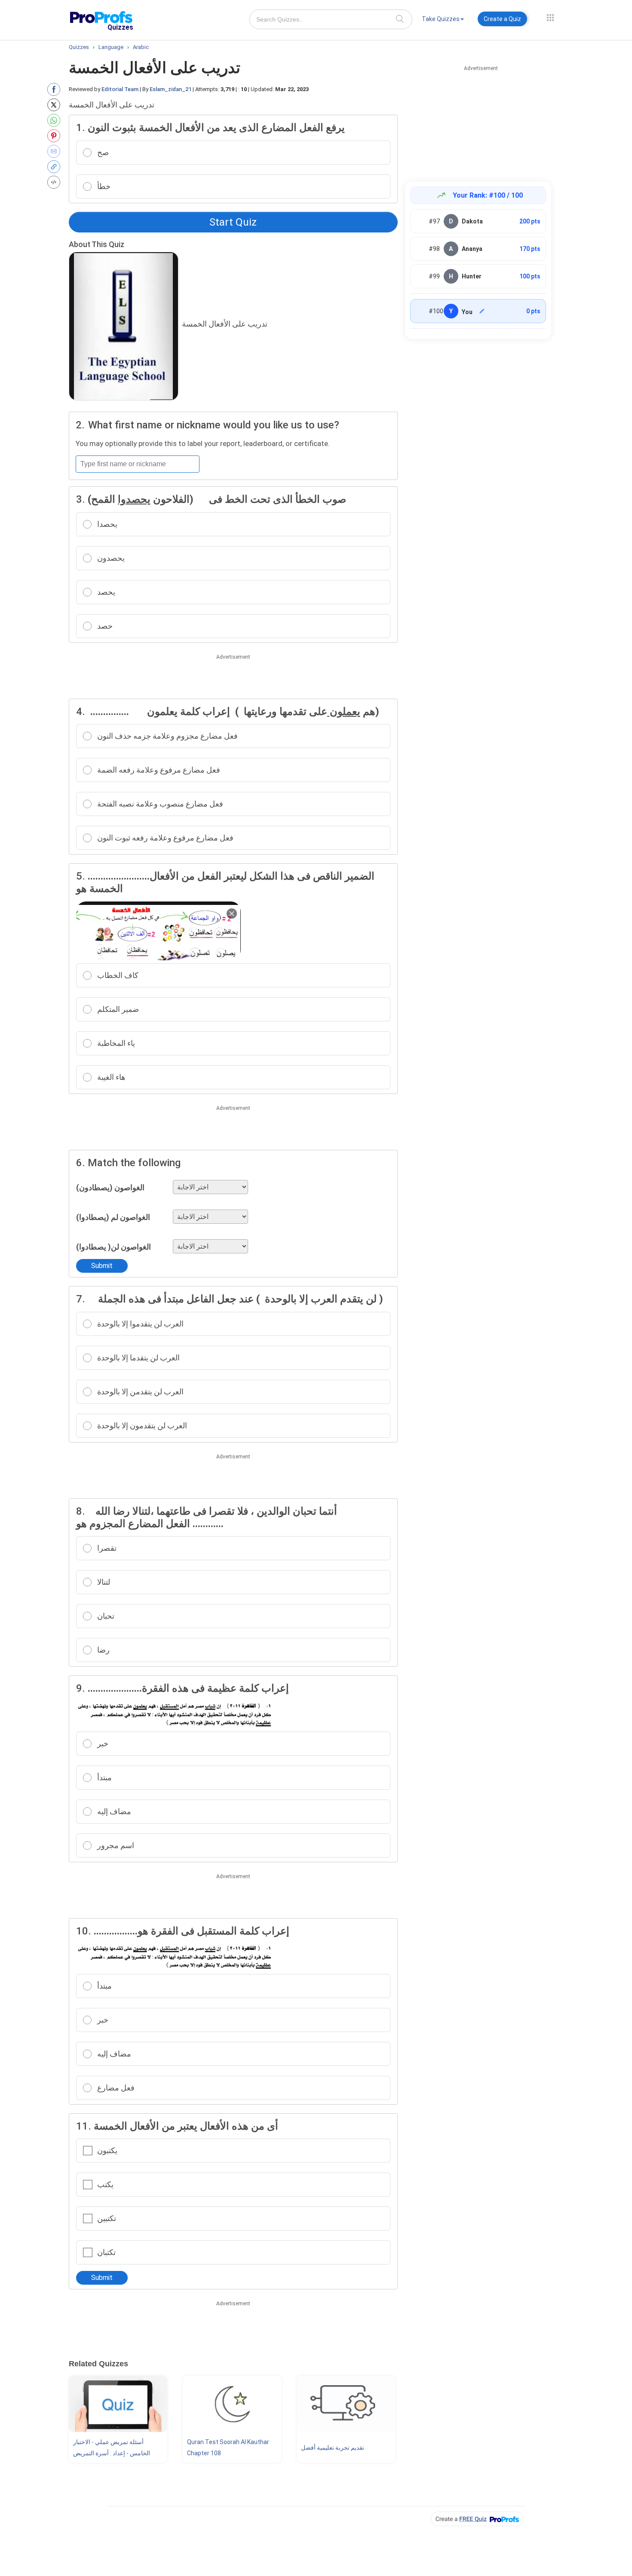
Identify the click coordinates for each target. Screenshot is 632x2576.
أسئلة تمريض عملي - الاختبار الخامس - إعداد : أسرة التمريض (112, 2448)
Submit (102, 1266)
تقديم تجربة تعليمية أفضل (333, 2448)
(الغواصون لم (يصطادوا (113, 1217)
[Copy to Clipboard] (56, 167)
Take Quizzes (441, 19)
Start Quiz (233, 222)
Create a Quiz (502, 19)
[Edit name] (482, 311)
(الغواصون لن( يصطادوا (114, 1247)
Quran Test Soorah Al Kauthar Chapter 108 (228, 2448)
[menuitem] (443, 20)
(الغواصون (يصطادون (110, 1187)
